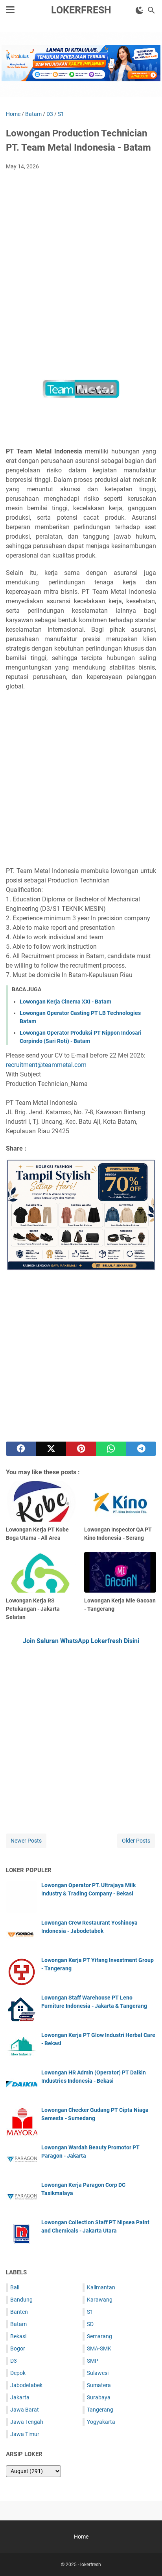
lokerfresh (81, 10)
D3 (14, 2361)
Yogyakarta (101, 2422)
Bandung (21, 2300)
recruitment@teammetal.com (46, 1065)
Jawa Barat (25, 2410)
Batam (18, 2324)
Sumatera (99, 2385)
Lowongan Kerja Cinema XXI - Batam (65, 1002)
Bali (15, 2287)
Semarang (99, 2336)
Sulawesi (98, 2373)
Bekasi (18, 2336)
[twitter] (51, 1449)
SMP (93, 2361)
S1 (90, 2312)
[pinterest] (81, 1449)
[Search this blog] (151, 10)
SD (90, 2324)
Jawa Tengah (27, 2422)
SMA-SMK (99, 2348)
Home (81, 2537)
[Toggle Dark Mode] (140, 10)
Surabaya (99, 2397)
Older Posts (136, 1841)
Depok (18, 2373)
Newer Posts (26, 1841)
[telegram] (141, 1449)
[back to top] (146, 2558)
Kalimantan (101, 2287)
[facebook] (21, 1449)
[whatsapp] (111, 1449)
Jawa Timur (25, 2434)
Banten (19, 2312)
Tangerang (100, 2410)
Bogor (18, 2348)
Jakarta (20, 2397)
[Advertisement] (81, 261)
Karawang (100, 2300)
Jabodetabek (26, 2385)
